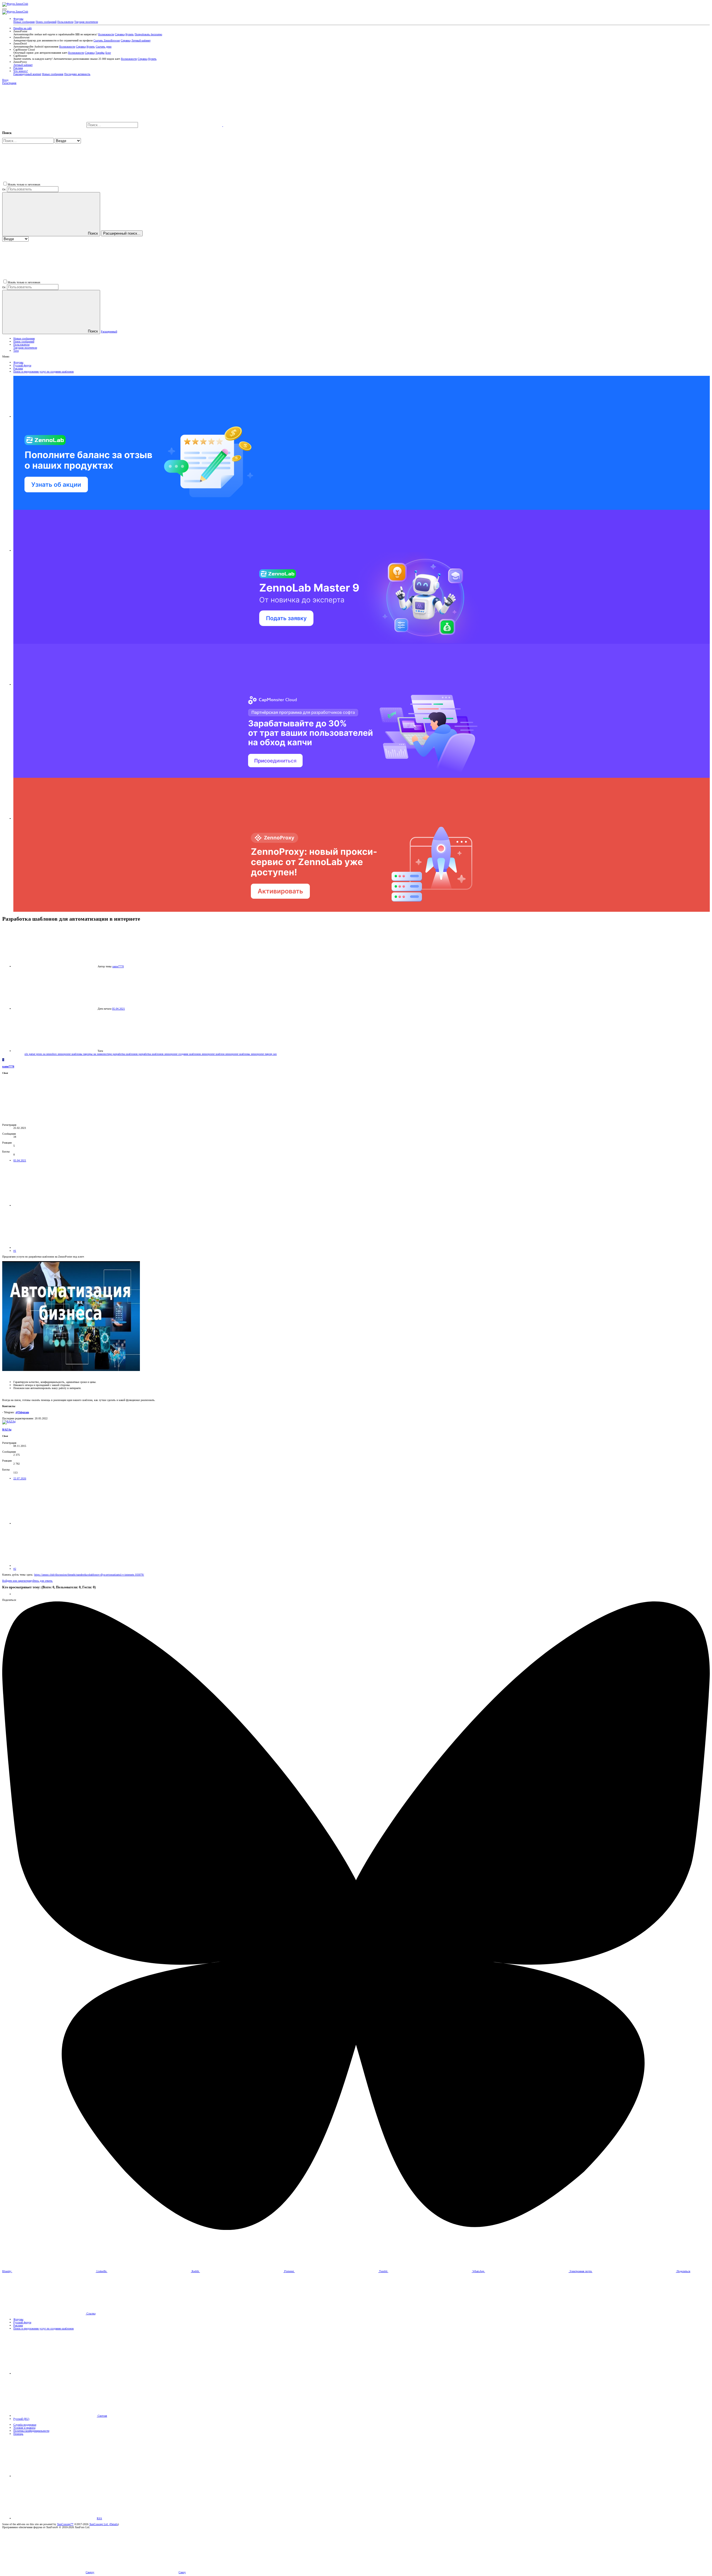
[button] (4, 9)
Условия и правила (24, 2428)
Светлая (102, 2416)
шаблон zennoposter (227, 1054)
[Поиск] (181, 125)
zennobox (52, 1054)
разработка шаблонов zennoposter (158, 1054)
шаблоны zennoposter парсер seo (258, 1054)
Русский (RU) (21, 2419)
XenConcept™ (65, 2524)
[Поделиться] (55, 1205)
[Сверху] (55, 2476)
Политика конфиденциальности (31, 2431)
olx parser (30, 1054)
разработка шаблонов (126, 1054)
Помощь (18, 2434)
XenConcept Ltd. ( (100, 2524)
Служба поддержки (25, 2425)
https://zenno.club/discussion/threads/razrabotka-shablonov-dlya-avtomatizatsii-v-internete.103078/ (89, 1575)
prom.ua (41, 1054)
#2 (15, 1569)
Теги (16, 351)
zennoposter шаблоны (70, 1054)
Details (114, 2524)
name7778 (118, 966)
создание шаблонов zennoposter (197, 1054)
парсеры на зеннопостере (98, 1054)
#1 (15, 1251)
